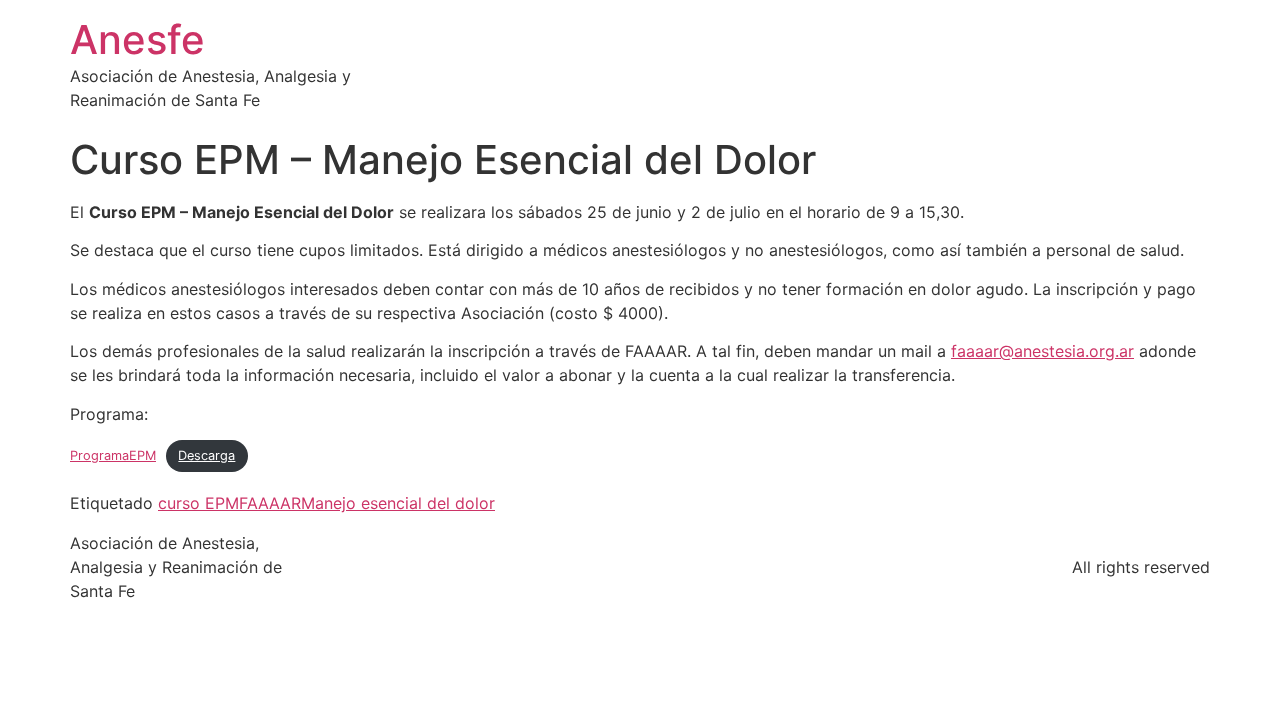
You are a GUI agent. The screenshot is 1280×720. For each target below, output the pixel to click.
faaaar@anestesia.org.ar (1042, 351)
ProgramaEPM (113, 455)
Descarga (206, 455)
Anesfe (137, 39)
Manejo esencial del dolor (398, 503)
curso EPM (198, 503)
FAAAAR (270, 503)
